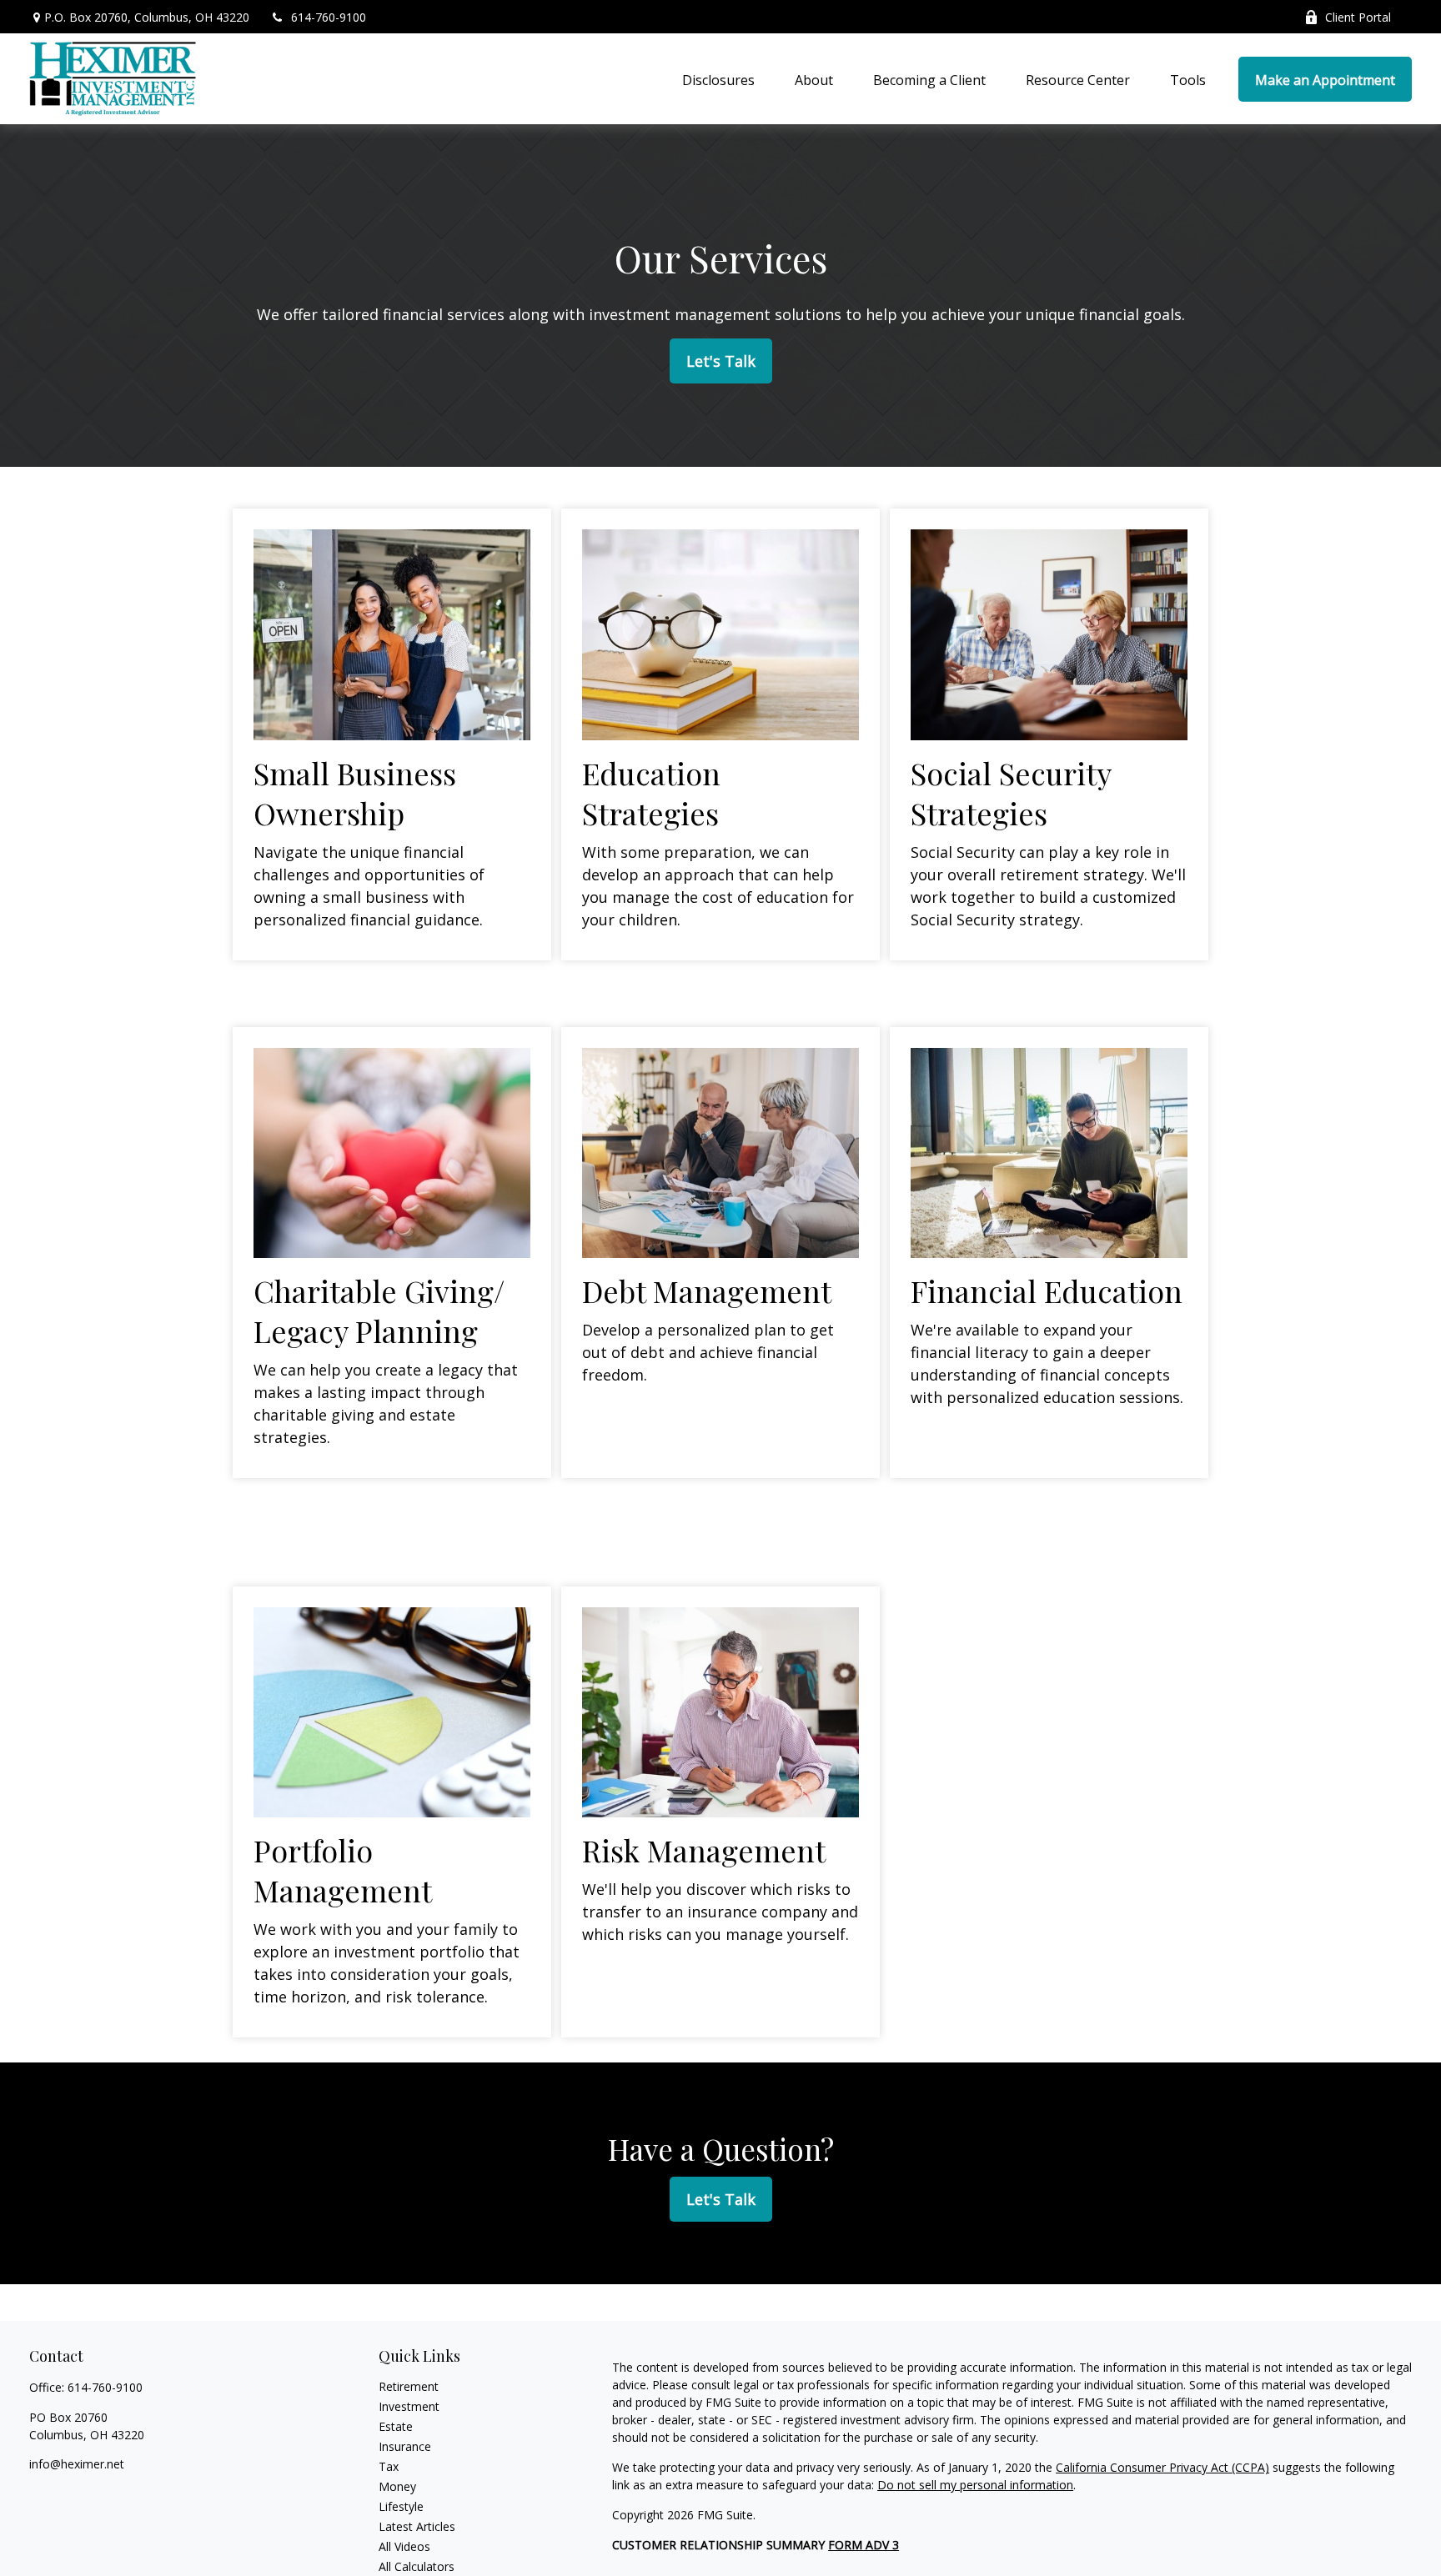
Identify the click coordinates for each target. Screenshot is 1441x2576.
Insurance (405, 2446)
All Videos (404, 2546)
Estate (396, 2426)
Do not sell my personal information (975, 2485)
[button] (718, 79)
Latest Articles (417, 2526)
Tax (389, 2466)
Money (397, 2486)
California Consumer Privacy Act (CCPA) (1162, 2467)
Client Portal (1358, 17)
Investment (409, 2406)
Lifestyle (401, 2506)
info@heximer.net (77, 2464)
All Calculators (417, 2566)
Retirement (409, 2386)
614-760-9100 (329, 17)
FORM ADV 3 (864, 2545)
